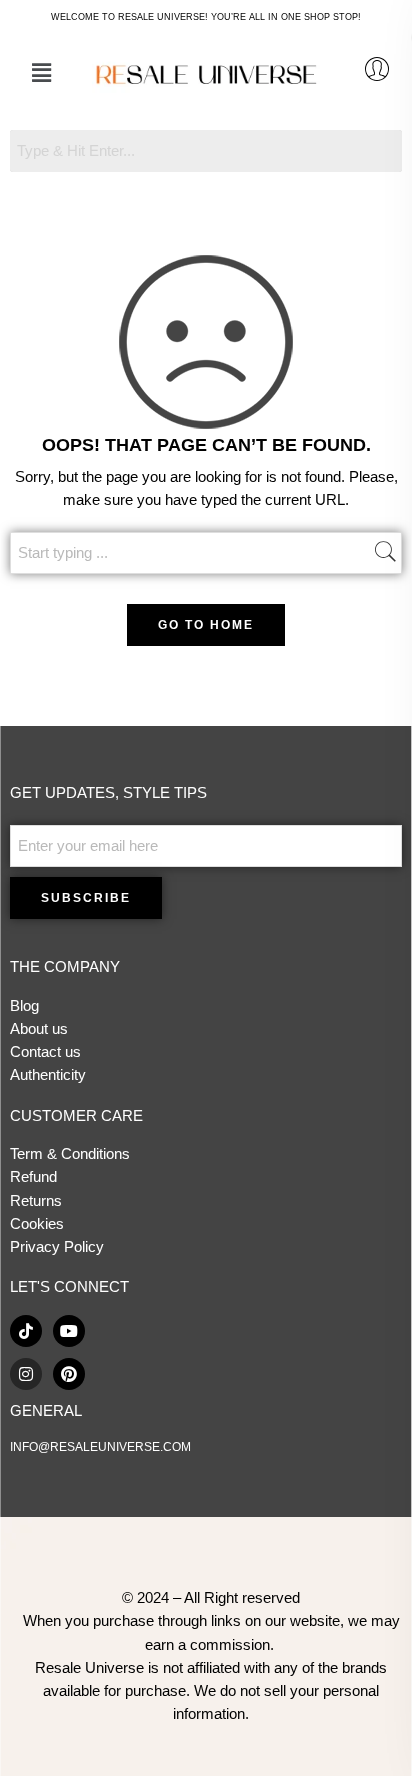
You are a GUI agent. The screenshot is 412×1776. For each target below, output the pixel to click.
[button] (41, 73)
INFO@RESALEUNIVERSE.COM (100, 1447)
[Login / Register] (377, 69)
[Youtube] (69, 1331)
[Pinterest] (69, 1374)
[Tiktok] (26, 1331)
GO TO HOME (206, 625)
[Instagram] (26, 1374)
